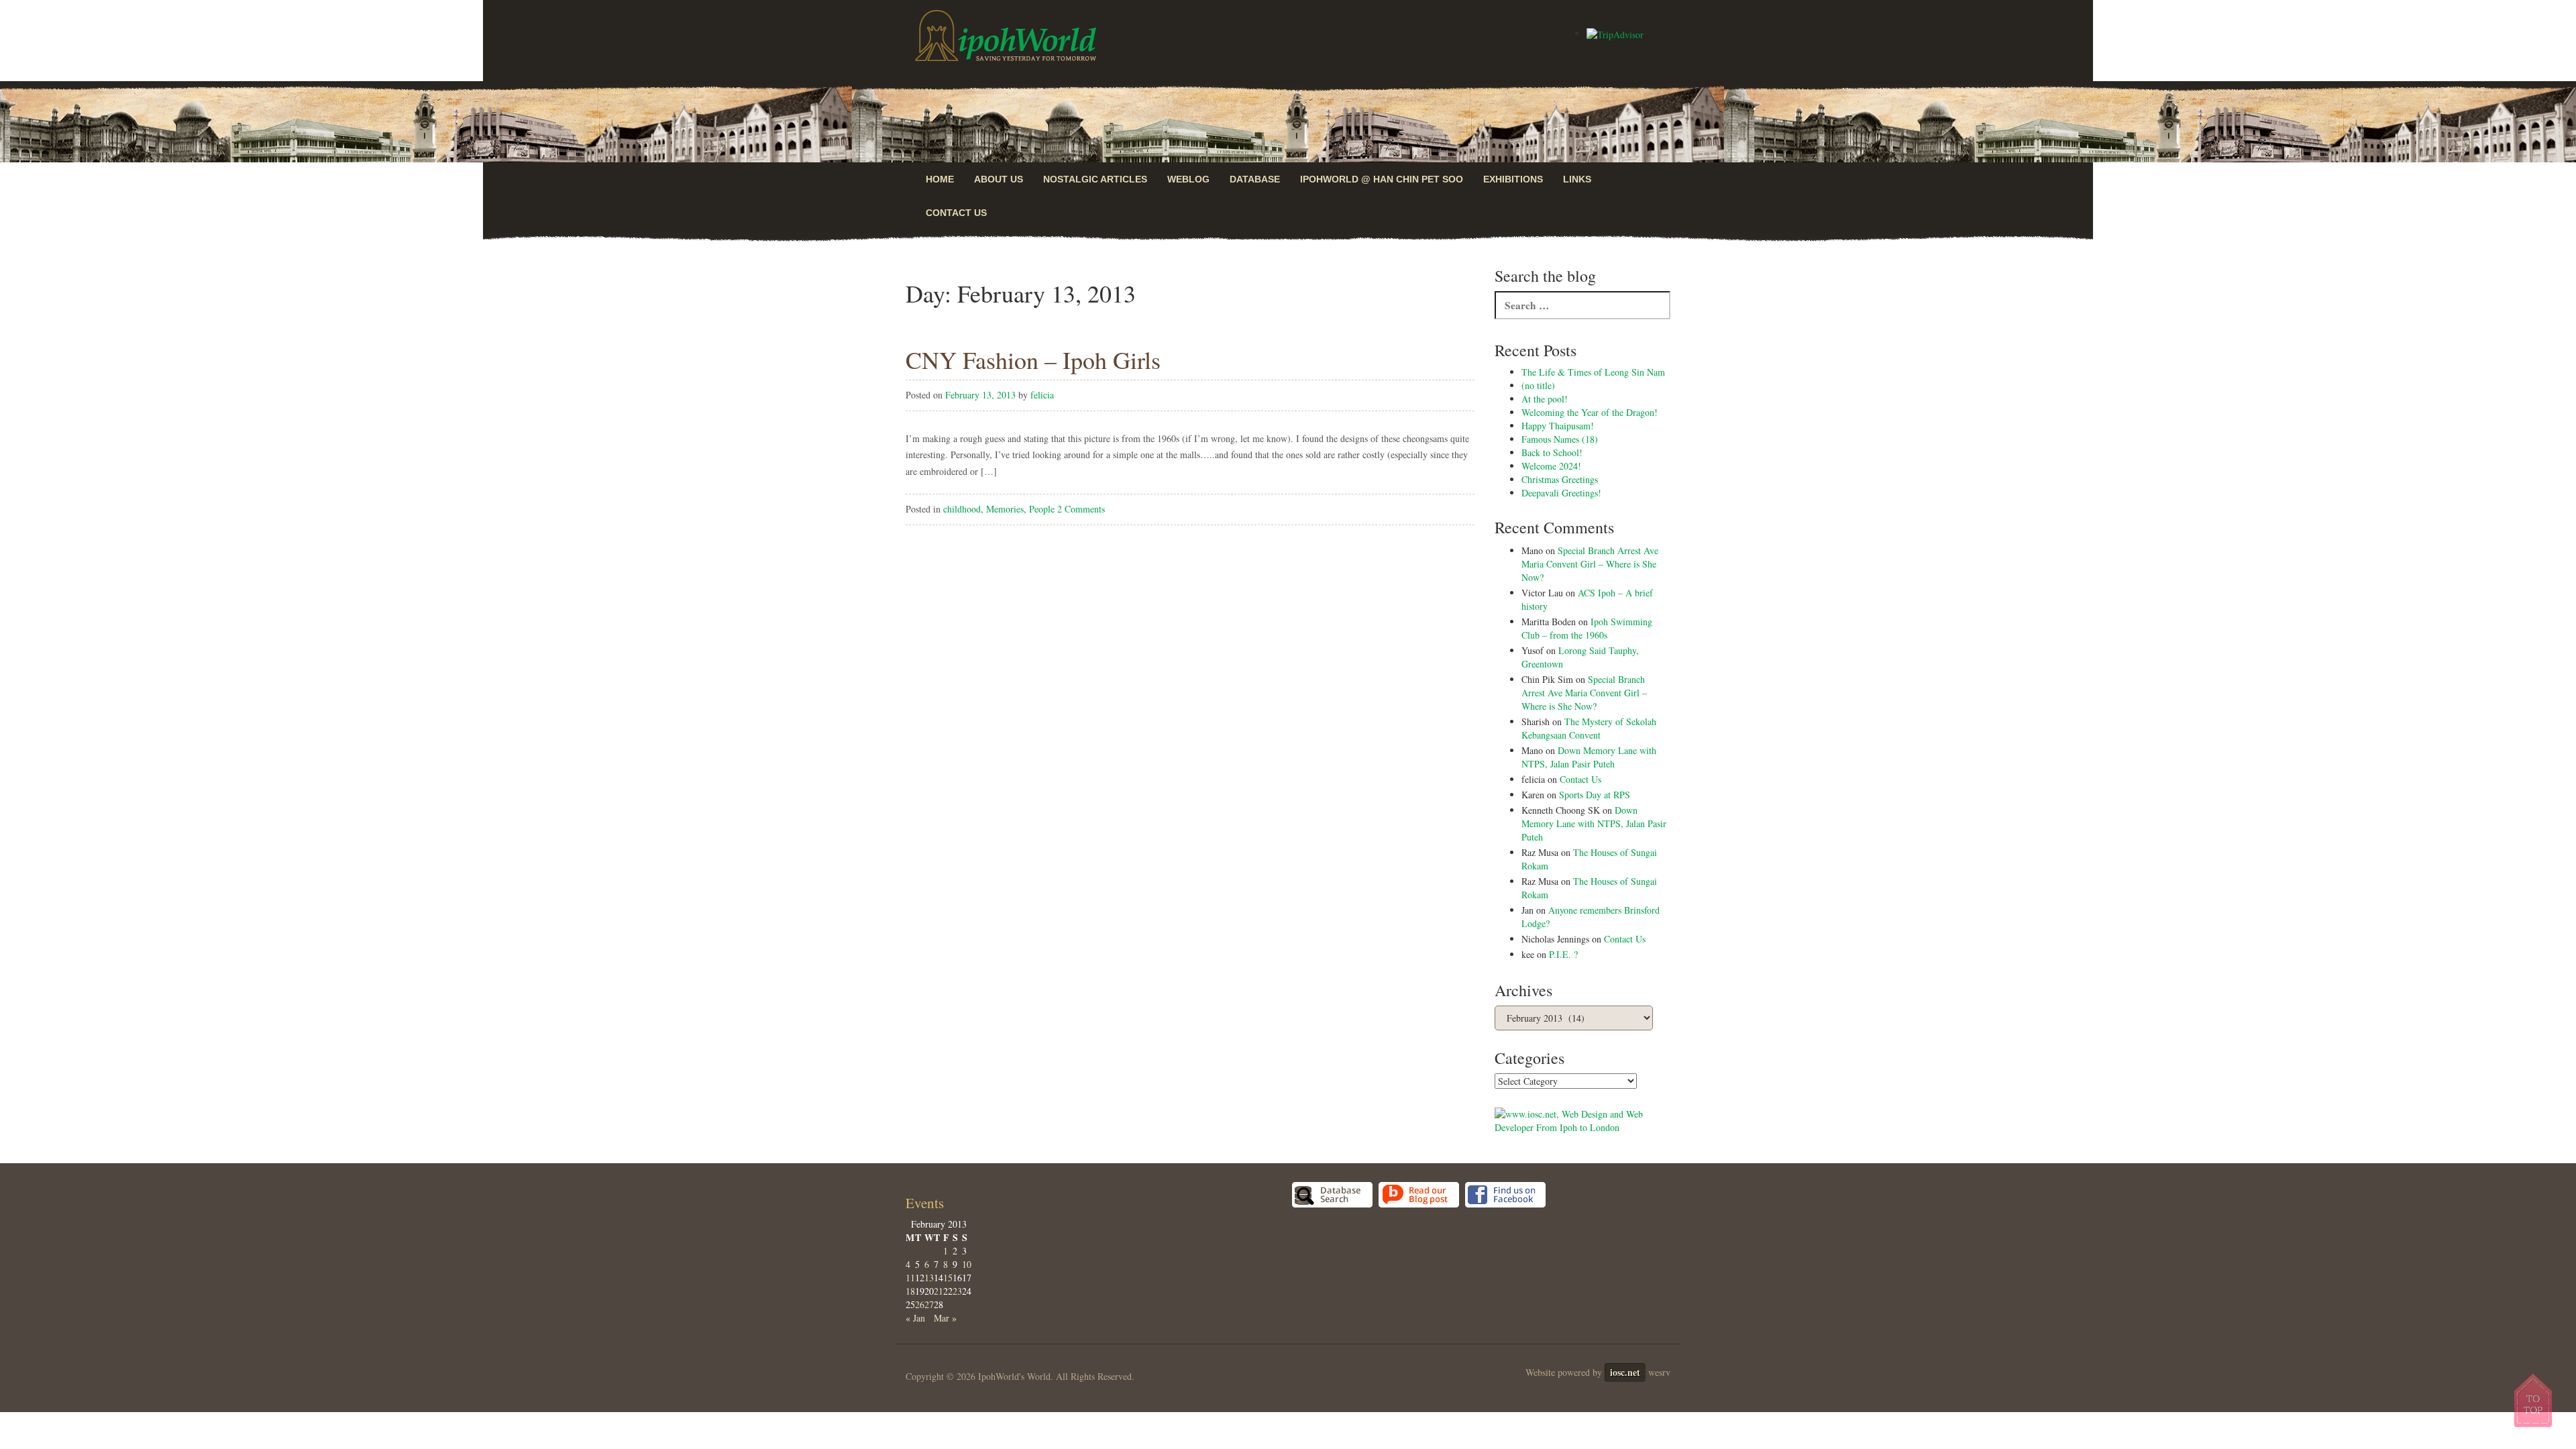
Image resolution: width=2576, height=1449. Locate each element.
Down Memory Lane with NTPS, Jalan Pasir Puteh (1589, 757)
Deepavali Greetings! (1561, 493)
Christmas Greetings (1560, 479)
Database (1255, 179)
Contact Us (956, 213)
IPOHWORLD (1006, 36)
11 (910, 1278)
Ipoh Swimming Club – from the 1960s (1587, 628)
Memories (1005, 509)
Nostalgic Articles (1095, 179)
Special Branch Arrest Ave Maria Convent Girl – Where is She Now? (1590, 564)
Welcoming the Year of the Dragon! (1590, 412)
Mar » (945, 1318)
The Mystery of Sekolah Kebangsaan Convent (1589, 728)
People (1042, 509)
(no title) (1538, 385)
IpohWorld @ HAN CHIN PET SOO (1382, 179)
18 (910, 1291)
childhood (962, 509)
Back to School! (1552, 452)
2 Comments (1081, 509)
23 (957, 1291)
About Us (999, 179)
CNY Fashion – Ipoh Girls (1033, 360)
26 (920, 1304)
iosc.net (1625, 1372)
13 (929, 1278)
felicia (1042, 395)
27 (929, 1304)
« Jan (915, 1318)
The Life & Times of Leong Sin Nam (1593, 372)
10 (967, 1264)
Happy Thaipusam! (1558, 426)
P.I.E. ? (1563, 954)
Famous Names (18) (1560, 439)
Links (1577, 179)
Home (940, 179)
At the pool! (1545, 399)
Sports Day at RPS (1595, 795)
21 (938, 1291)
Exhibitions (1513, 179)
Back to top (2534, 1400)
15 (948, 1278)
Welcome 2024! (1551, 466)
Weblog (1188, 179)
